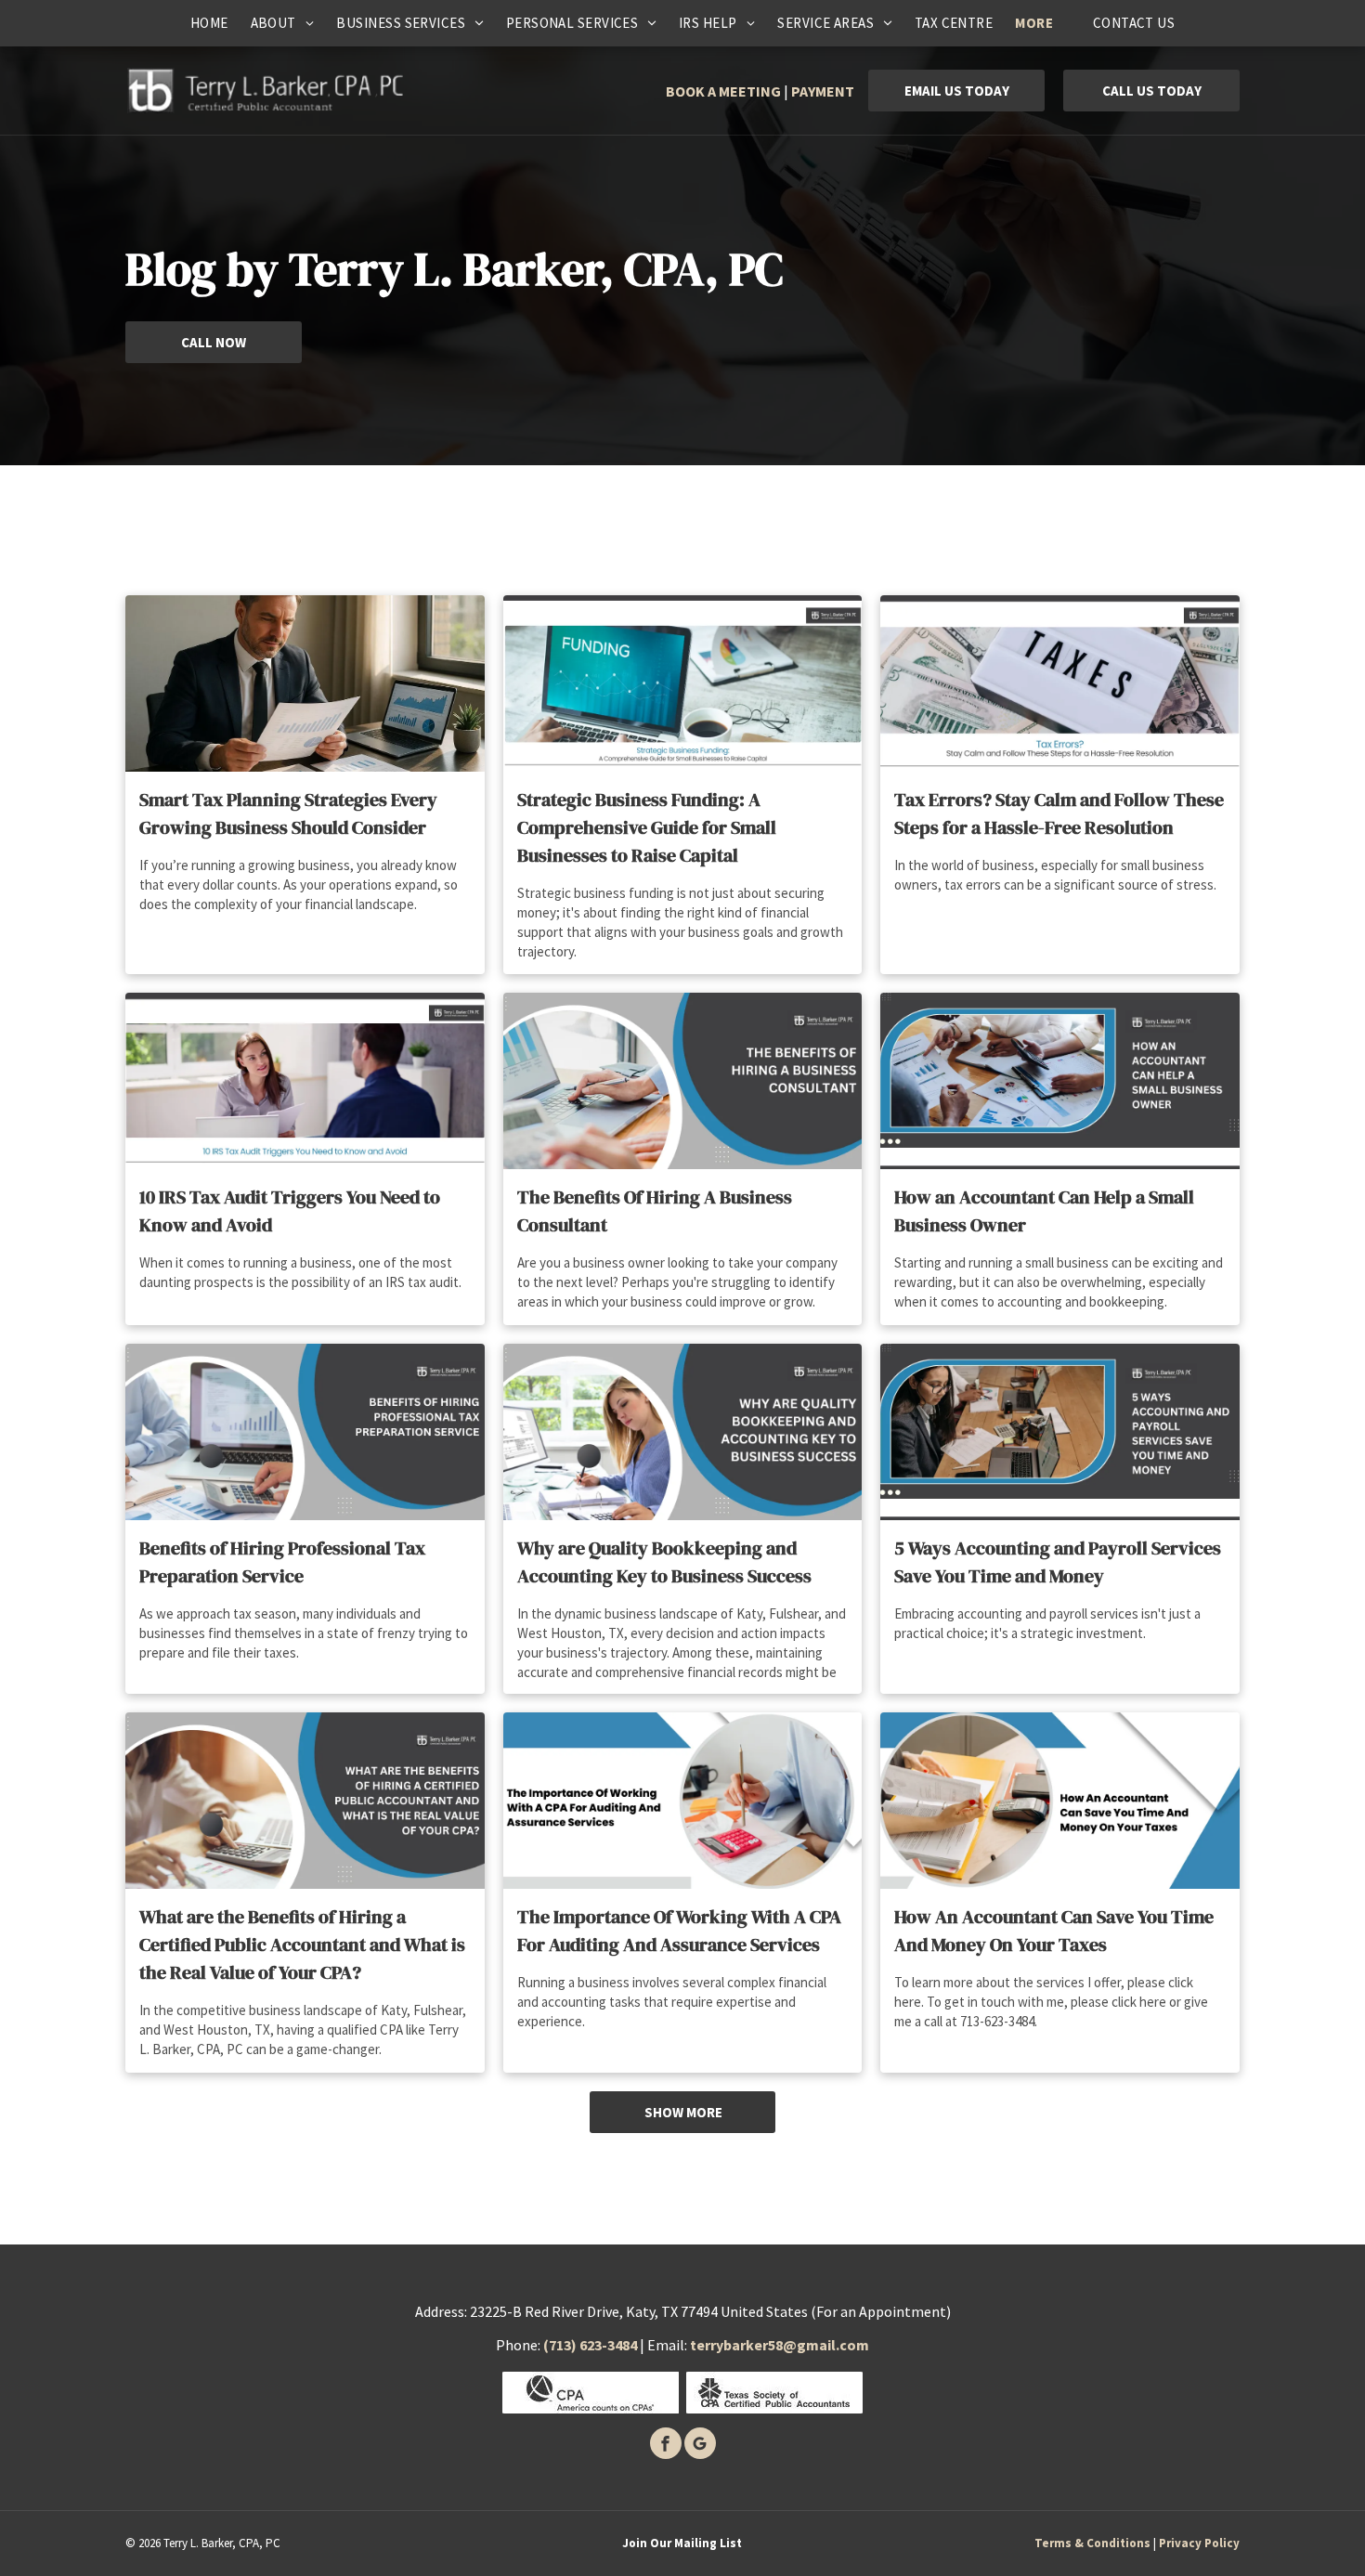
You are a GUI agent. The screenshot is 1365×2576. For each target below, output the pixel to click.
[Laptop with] (683, 683)
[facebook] (666, 2446)
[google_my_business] (700, 2446)
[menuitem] (209, 23)
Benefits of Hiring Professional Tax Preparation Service (282, 1562)
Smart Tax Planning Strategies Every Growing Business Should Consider (288, 813)
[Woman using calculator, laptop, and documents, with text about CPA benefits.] (305, 1801)
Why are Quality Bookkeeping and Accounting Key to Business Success (664, 1562)
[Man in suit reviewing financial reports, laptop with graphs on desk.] (305, 683)
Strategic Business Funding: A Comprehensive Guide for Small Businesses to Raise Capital (647, 827)
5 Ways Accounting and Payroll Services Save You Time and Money (1058, 1562)
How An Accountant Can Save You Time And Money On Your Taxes (1054, 1931)
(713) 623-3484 (590, 2345)
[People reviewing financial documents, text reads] (1060, 1081)
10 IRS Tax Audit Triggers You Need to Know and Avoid (290, 1211)
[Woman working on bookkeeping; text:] (683, 1432)
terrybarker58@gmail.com (780, 2345)
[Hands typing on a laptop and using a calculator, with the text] (683, 1081)
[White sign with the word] (1060, 683)
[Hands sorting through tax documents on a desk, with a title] (1060, 1801)
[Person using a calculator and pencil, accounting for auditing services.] (683, 1801)
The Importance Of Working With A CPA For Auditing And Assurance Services (679, 1931)
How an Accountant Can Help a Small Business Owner (1044, 1211)
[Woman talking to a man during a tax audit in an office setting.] (305, 1081)
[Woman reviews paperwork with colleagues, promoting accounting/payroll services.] (1060, 1432)
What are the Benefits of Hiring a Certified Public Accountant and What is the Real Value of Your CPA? (302, 1945)
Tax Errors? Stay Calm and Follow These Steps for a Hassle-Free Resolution (1059, 813)
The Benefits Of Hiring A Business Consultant (655, 1211)
